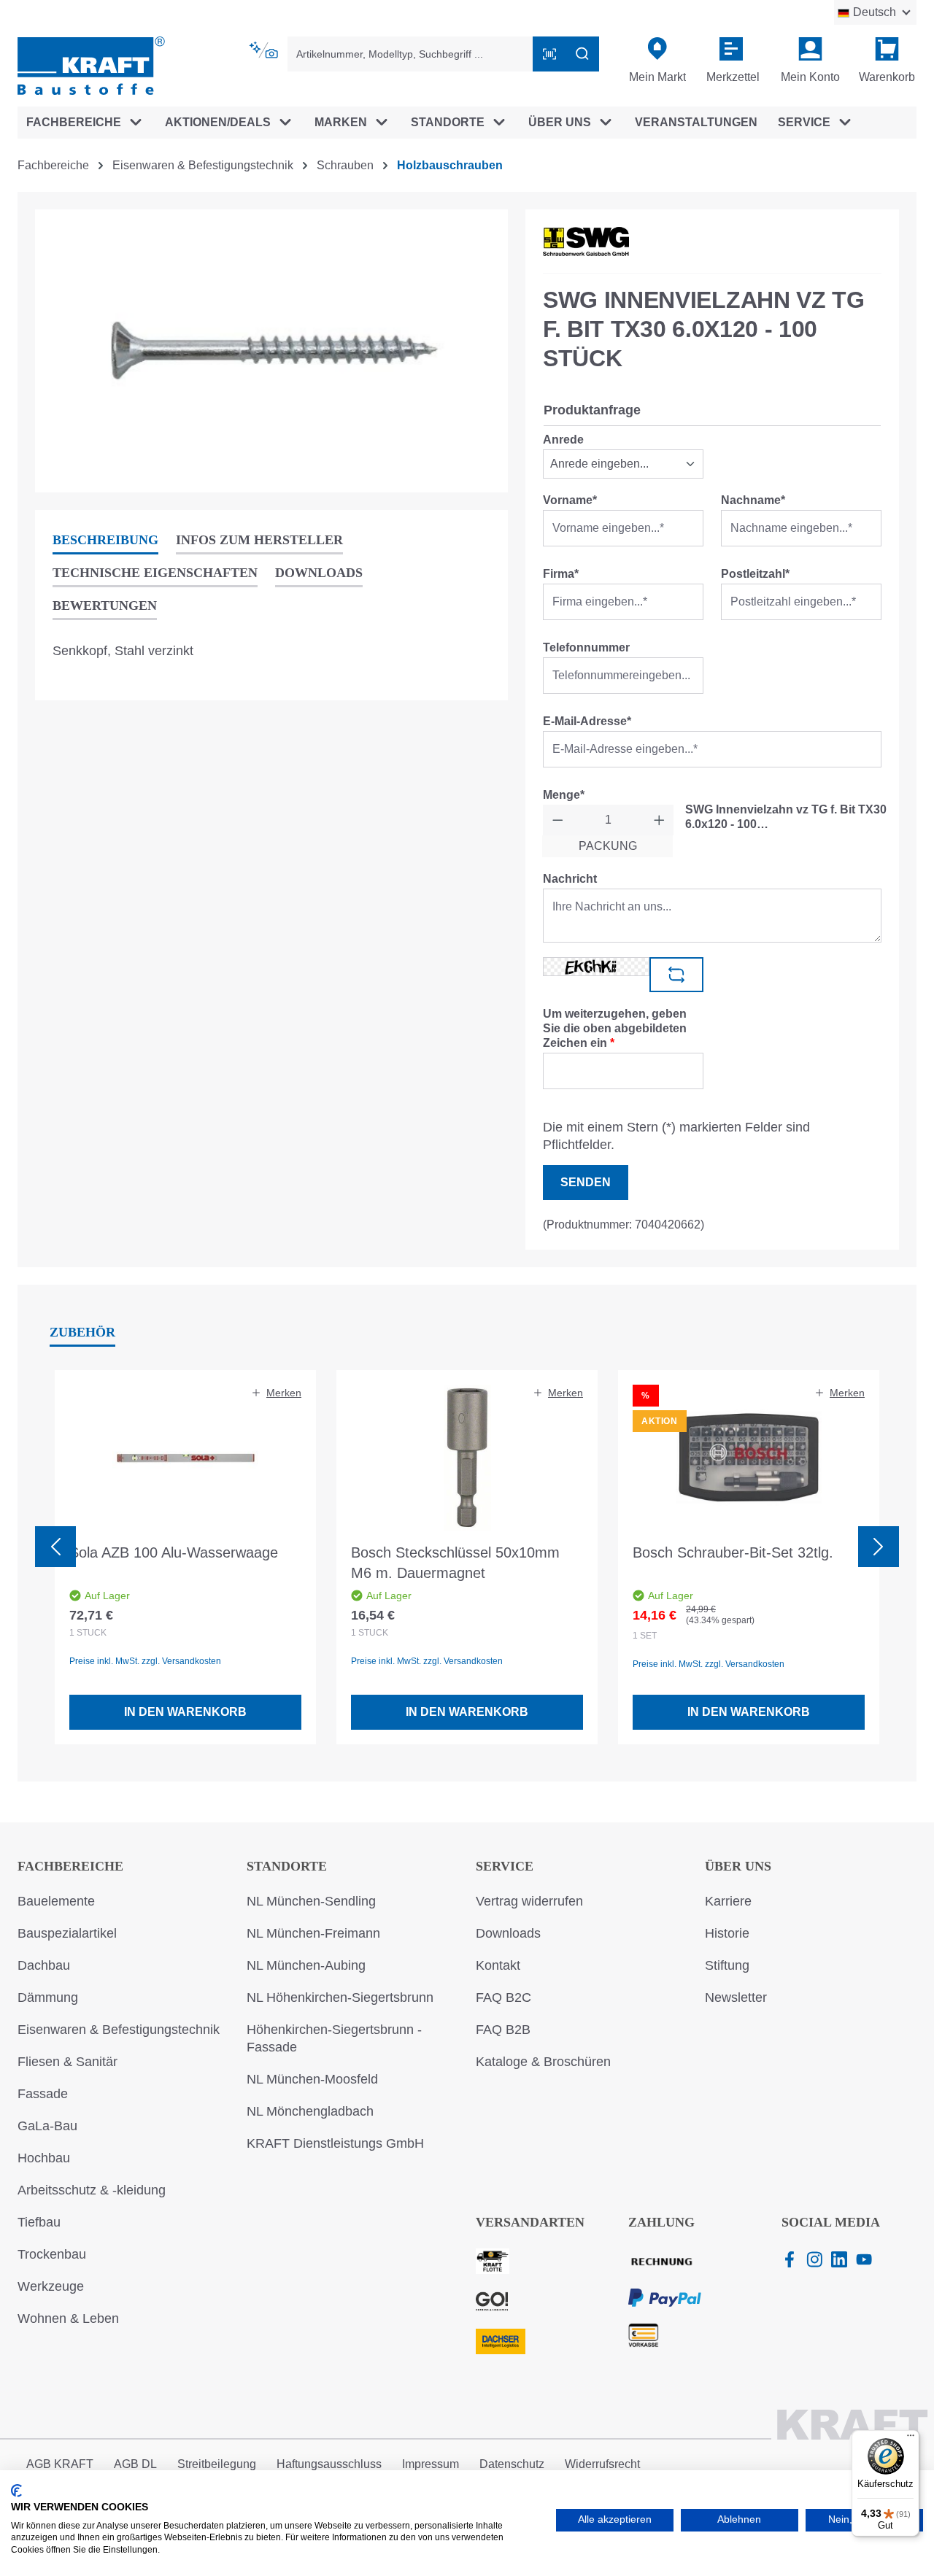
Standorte (287, 1866)
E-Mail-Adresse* (587, 721)
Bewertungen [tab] (105, 606)
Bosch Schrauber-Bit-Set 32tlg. (733, 1552)
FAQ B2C (503, 1997)
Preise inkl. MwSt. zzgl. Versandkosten (145, 1661)
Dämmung (48, 1997)
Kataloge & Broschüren (543, 2062)
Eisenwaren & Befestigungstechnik (119, 2030)
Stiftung (727, 1965)
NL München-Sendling (311, 1901)
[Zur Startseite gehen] (91, 65)
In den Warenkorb (185, 1712)
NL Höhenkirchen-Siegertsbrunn (340, 1997)
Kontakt (498, 1965)
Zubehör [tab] (82, 1332)
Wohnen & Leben (68, 2318)
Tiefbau (39, 2222)
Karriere (728, 1901)
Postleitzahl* (755, 574)
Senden (586, 1182)
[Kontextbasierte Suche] (265, 50)
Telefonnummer (586, 647)
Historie (727, 1933)
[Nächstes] (879, 1547)
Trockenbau (52, 2254)
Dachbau (44, 1965)
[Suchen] (582, 54)
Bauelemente (56, 1901)
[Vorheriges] (55, 1547)
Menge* (564, 795)
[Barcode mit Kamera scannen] (549, 54)
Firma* (561, 574)
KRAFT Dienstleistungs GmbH (335, 2143)
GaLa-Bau (47, 2126)
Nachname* (753, 500)
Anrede (563, 440)
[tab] (105, 541)
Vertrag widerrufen (529, 1901)
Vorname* (570, 500)
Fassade (43, 2094)
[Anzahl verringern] (558, 820)
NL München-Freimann (313, 1933)
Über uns (738, 1866)
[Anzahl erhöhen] (659, 820)
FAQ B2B (503, 2030)
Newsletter (736, 1997)
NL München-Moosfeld (312, 2079)
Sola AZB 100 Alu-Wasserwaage (174, 1552)
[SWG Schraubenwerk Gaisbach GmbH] (586, 241)
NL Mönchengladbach (310, 2111)
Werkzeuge (51, 2286)
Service (505, 1866)
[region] (271, 351)
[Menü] (911, 2439)
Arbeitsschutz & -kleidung (92, 2190)
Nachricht (570, 879)
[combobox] (411, 54)
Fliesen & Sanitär (67, 2062)
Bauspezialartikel (67, 1933)
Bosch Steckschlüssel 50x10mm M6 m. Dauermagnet (455, 1563)
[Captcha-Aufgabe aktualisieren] (676, 975)
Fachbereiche (70, 1866)
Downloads (508, 1933)
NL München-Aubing (306, 1965)
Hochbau (44, 2158)
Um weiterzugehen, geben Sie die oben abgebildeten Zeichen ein (615, 1028)
